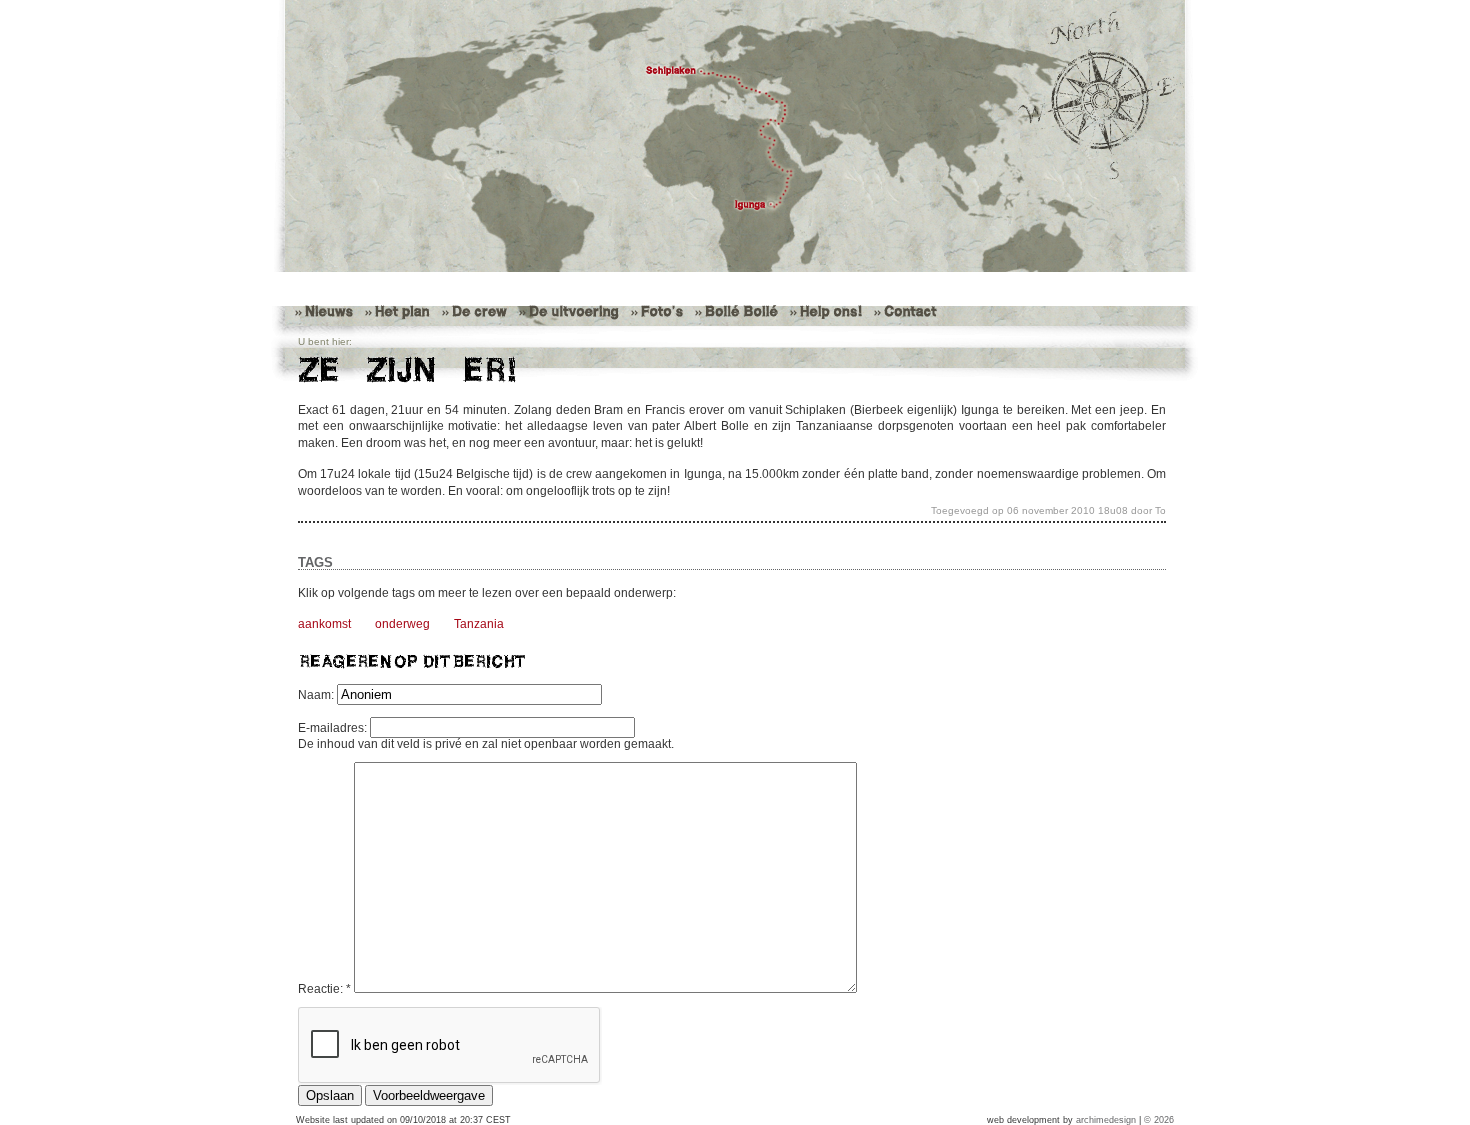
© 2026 (1159, 1120)
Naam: (317, 695)
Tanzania (479, 624)
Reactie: (324, 989)
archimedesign (1106, 1120)
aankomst (324, 624)
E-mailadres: (334, 728)
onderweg (402, 624)
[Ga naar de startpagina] (735, 136)
